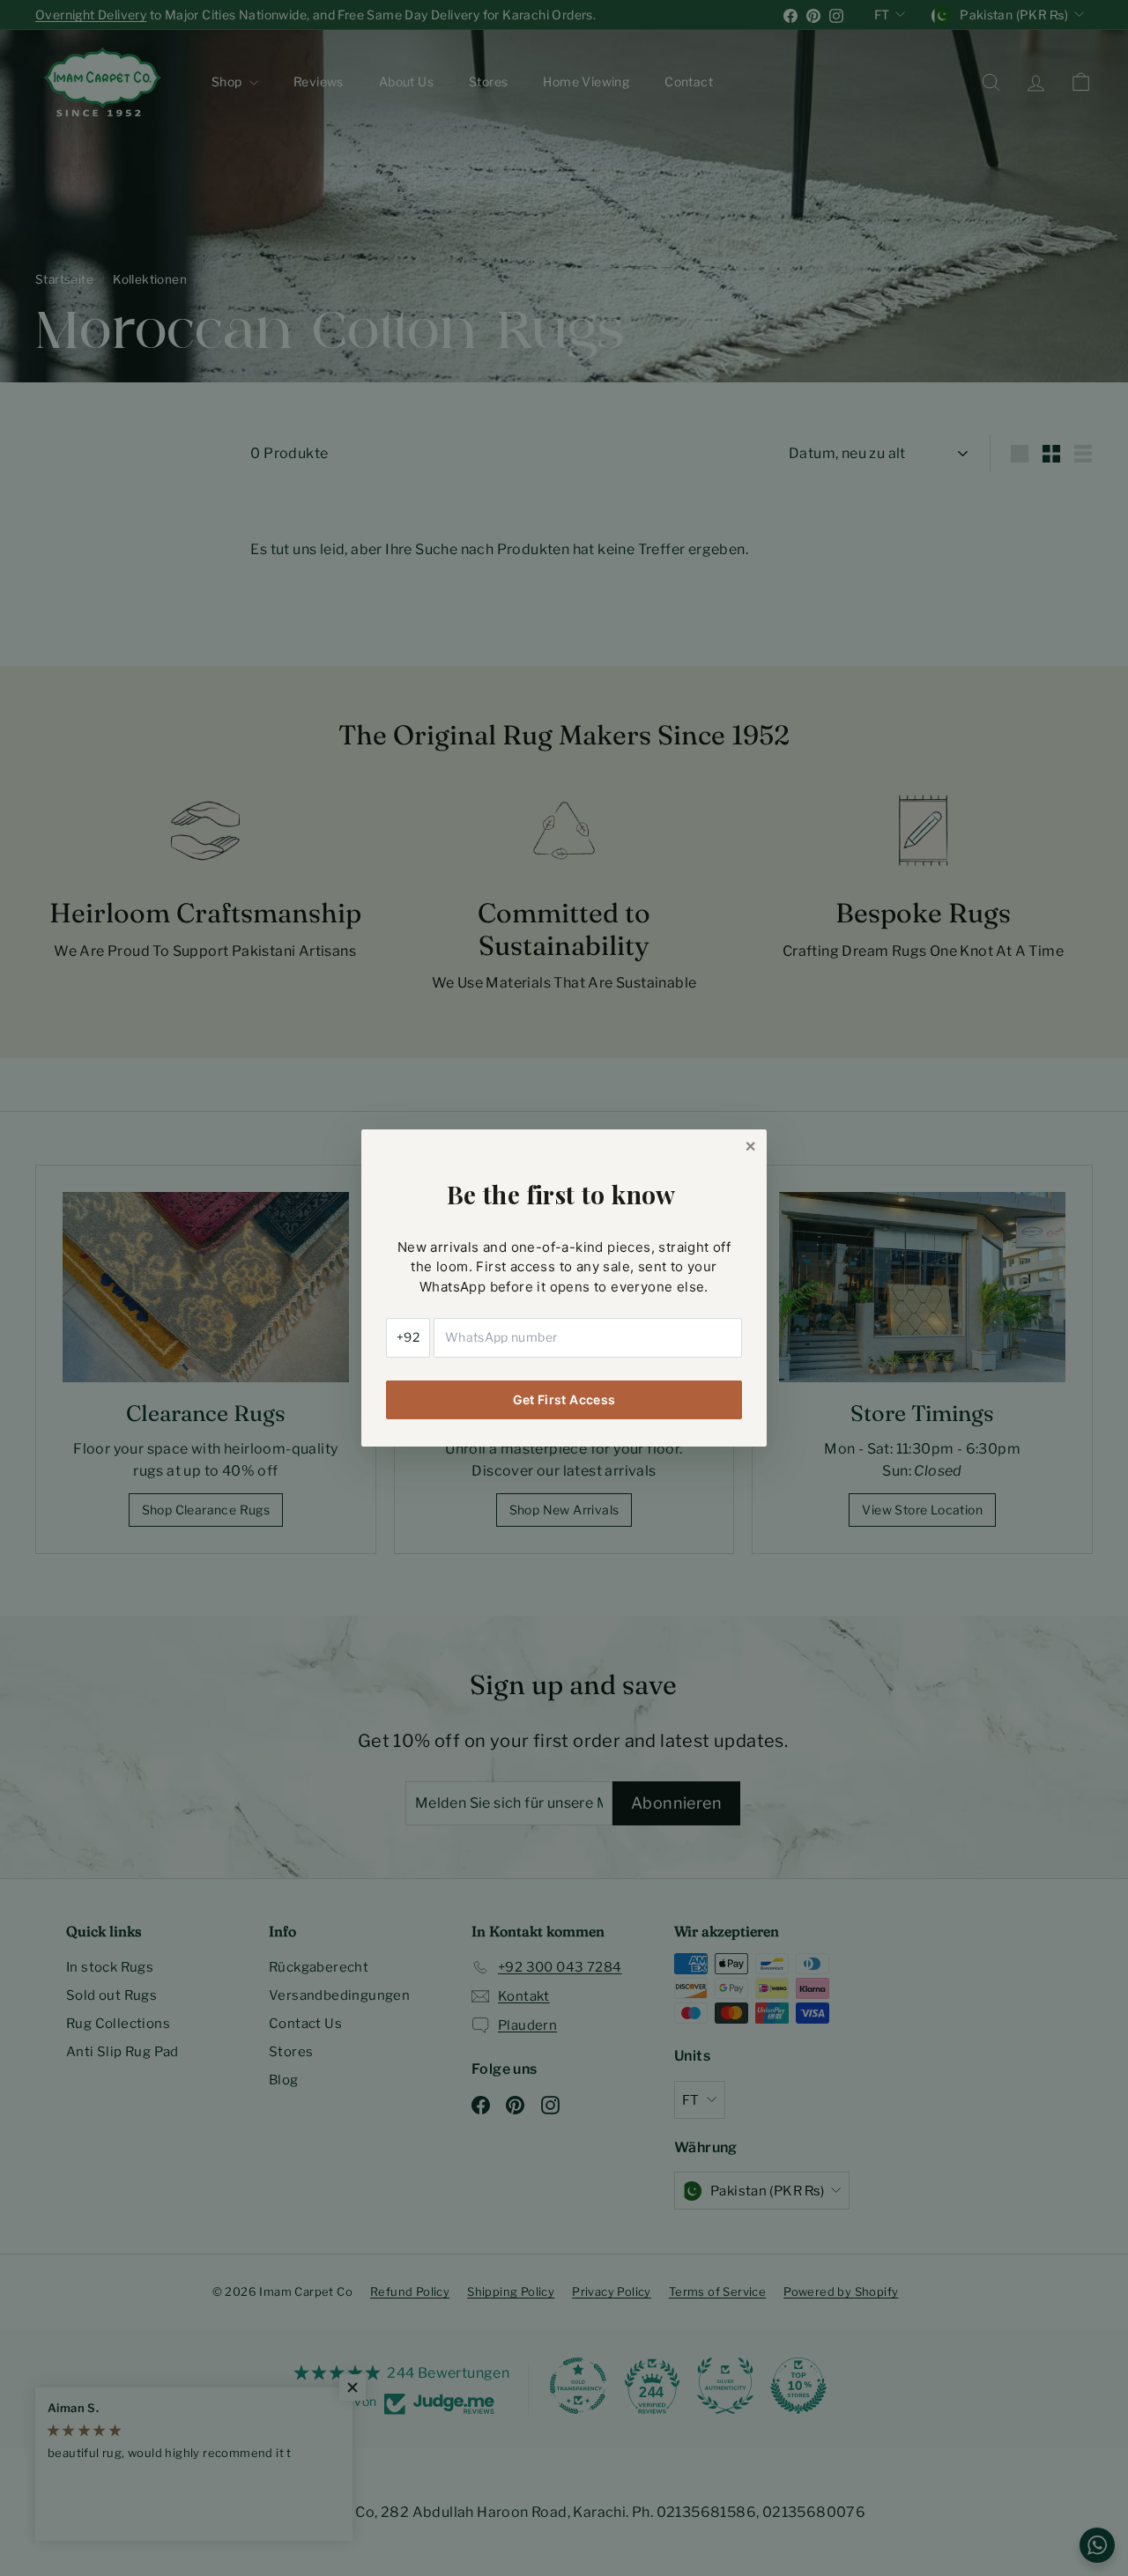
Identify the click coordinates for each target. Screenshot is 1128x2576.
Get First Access (564, 1399)
